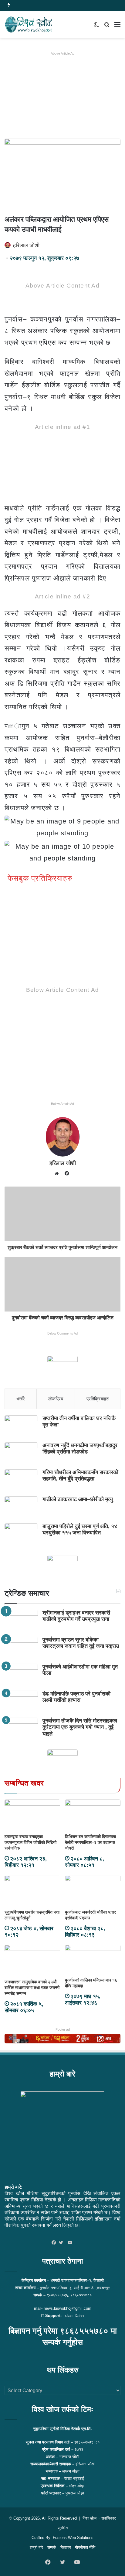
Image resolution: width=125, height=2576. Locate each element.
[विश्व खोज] (29, 25)
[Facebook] (55, 2243)
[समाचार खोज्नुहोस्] (107, 27)
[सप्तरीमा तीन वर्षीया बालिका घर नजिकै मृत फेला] (21, 1427)
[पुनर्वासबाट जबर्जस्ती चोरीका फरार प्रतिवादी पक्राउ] (93, 1891)
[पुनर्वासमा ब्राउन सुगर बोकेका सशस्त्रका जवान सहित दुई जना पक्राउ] (21, 1648)
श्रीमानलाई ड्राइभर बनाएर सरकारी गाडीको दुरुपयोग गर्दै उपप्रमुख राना (76, 1616)
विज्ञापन (66, 2547)
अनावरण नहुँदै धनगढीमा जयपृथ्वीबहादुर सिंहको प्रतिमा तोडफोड (80, 1449)
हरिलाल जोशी (26, 245)
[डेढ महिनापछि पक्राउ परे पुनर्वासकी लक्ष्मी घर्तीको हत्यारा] (21, 1702)
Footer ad (63, 2029)
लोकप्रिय (56, 1399)
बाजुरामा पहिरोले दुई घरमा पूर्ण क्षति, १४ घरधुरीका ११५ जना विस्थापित (80, 1530)
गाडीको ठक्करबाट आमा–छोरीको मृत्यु (78, 1499)
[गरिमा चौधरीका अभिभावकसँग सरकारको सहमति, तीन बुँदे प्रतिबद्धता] (21, 1481)
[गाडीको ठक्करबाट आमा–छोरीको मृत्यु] (21, 1508)
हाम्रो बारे (36, 2547)
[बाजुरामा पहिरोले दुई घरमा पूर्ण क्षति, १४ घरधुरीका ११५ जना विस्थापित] (21, 1535)
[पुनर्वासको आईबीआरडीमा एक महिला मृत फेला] (21, 1675)
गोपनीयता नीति (85, 2547)
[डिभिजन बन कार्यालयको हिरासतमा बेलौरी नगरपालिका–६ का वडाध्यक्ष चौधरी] (93, 1815)
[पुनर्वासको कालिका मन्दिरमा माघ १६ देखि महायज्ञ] (93, 1960)
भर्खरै (21, 1399)
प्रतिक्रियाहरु (98, 1399)
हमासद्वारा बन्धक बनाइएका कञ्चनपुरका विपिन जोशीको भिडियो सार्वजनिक (30, 1842)
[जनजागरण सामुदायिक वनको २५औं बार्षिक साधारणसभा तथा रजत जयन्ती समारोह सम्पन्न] (32, 1960)
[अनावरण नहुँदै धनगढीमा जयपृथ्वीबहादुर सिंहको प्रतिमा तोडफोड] (21, 1454)
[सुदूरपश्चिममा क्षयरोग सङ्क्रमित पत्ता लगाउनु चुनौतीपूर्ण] (32, 1891)
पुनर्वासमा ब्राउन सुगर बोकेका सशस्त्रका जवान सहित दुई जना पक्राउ (81, 1643)
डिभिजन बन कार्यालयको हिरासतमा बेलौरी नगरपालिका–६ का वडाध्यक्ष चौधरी (90, 1842)
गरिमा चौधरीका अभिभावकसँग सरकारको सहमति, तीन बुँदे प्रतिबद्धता (80, 1476)
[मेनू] (117, 27)
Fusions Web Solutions (73, 2538)
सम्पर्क (52, 2547)
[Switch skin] (96, 27)
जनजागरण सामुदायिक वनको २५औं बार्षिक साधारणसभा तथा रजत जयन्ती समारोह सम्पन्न (32, 1988)
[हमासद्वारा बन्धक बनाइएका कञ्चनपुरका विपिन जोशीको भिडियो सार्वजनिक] (32, 1815)
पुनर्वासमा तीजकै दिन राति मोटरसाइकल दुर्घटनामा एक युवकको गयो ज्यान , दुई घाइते (80, 1727)
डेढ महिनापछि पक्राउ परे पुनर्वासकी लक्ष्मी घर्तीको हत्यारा (76, 1697)
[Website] (58, 1174)
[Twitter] (62, 2243)
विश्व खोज (90, 2518)
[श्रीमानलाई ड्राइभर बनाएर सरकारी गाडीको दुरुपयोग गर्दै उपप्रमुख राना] (21, 1621)
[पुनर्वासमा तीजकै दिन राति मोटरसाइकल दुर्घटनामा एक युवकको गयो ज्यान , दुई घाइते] (21, 1729)
